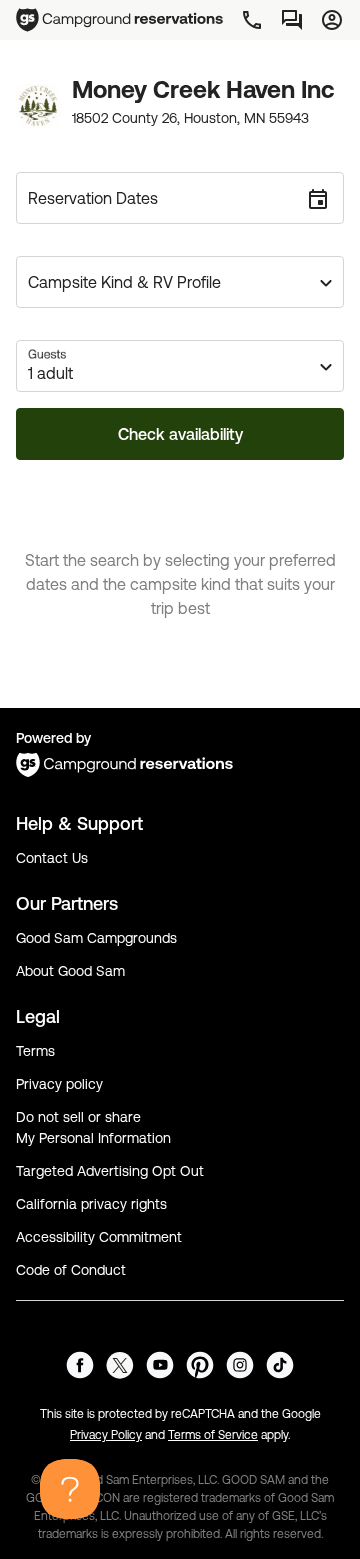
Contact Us (52, 858)
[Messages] (292, 20)
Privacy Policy (106, 1435)
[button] (180, 282)
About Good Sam (70, 971)
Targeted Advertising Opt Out (110, 1171)
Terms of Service (213, 1435)
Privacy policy (59, 1084)
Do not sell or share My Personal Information (93, 1127)
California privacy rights (91, 1204)
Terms (35, 1051)
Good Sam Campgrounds (96, 938)
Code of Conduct (71, 1270)
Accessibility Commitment (99, 1237)
